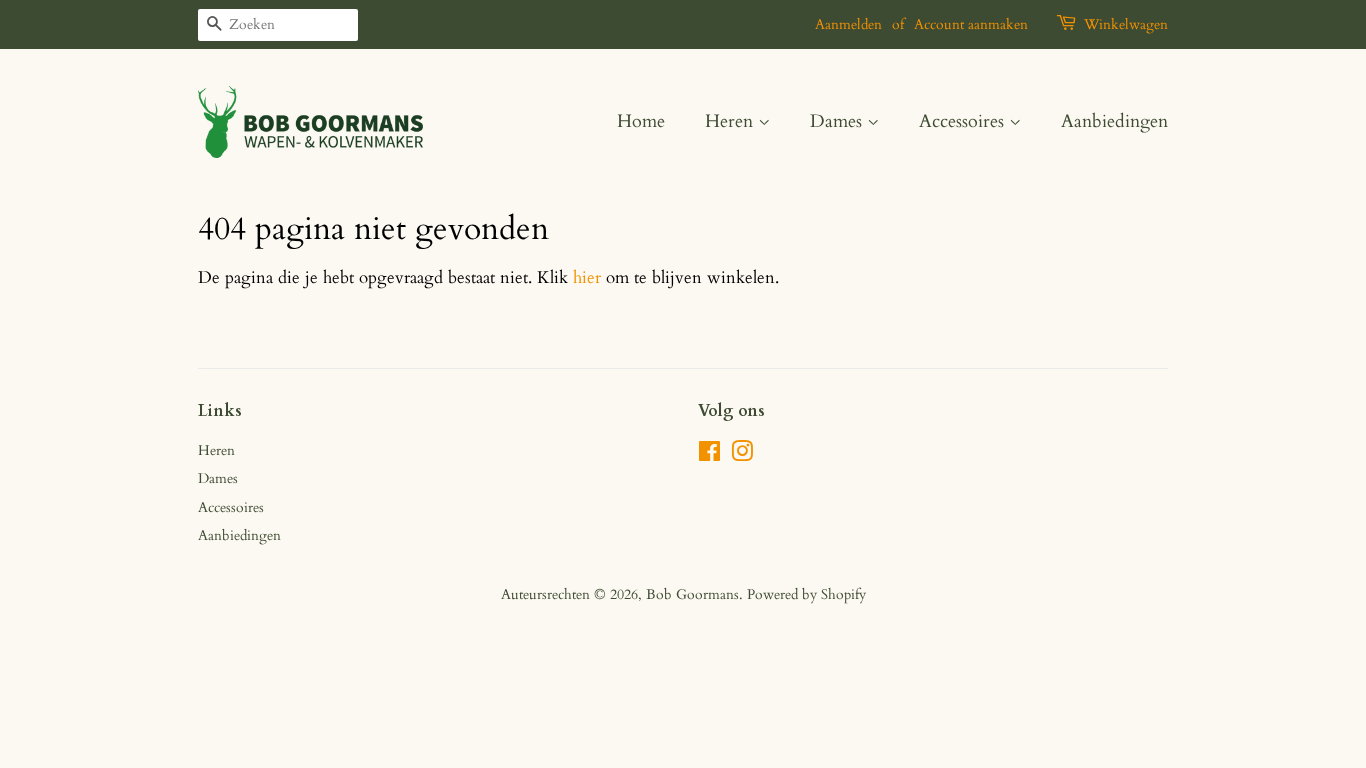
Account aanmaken (971, 24)
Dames (838, 121)
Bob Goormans (692, 594)
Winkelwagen (1126, 24)
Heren (731, 121)
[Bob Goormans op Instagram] (742, 455)
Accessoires (964, 121)
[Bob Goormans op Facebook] (709, 455)
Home (641, 121)
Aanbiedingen (1114, 121)
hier (587, 277)
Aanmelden (848, 24)
